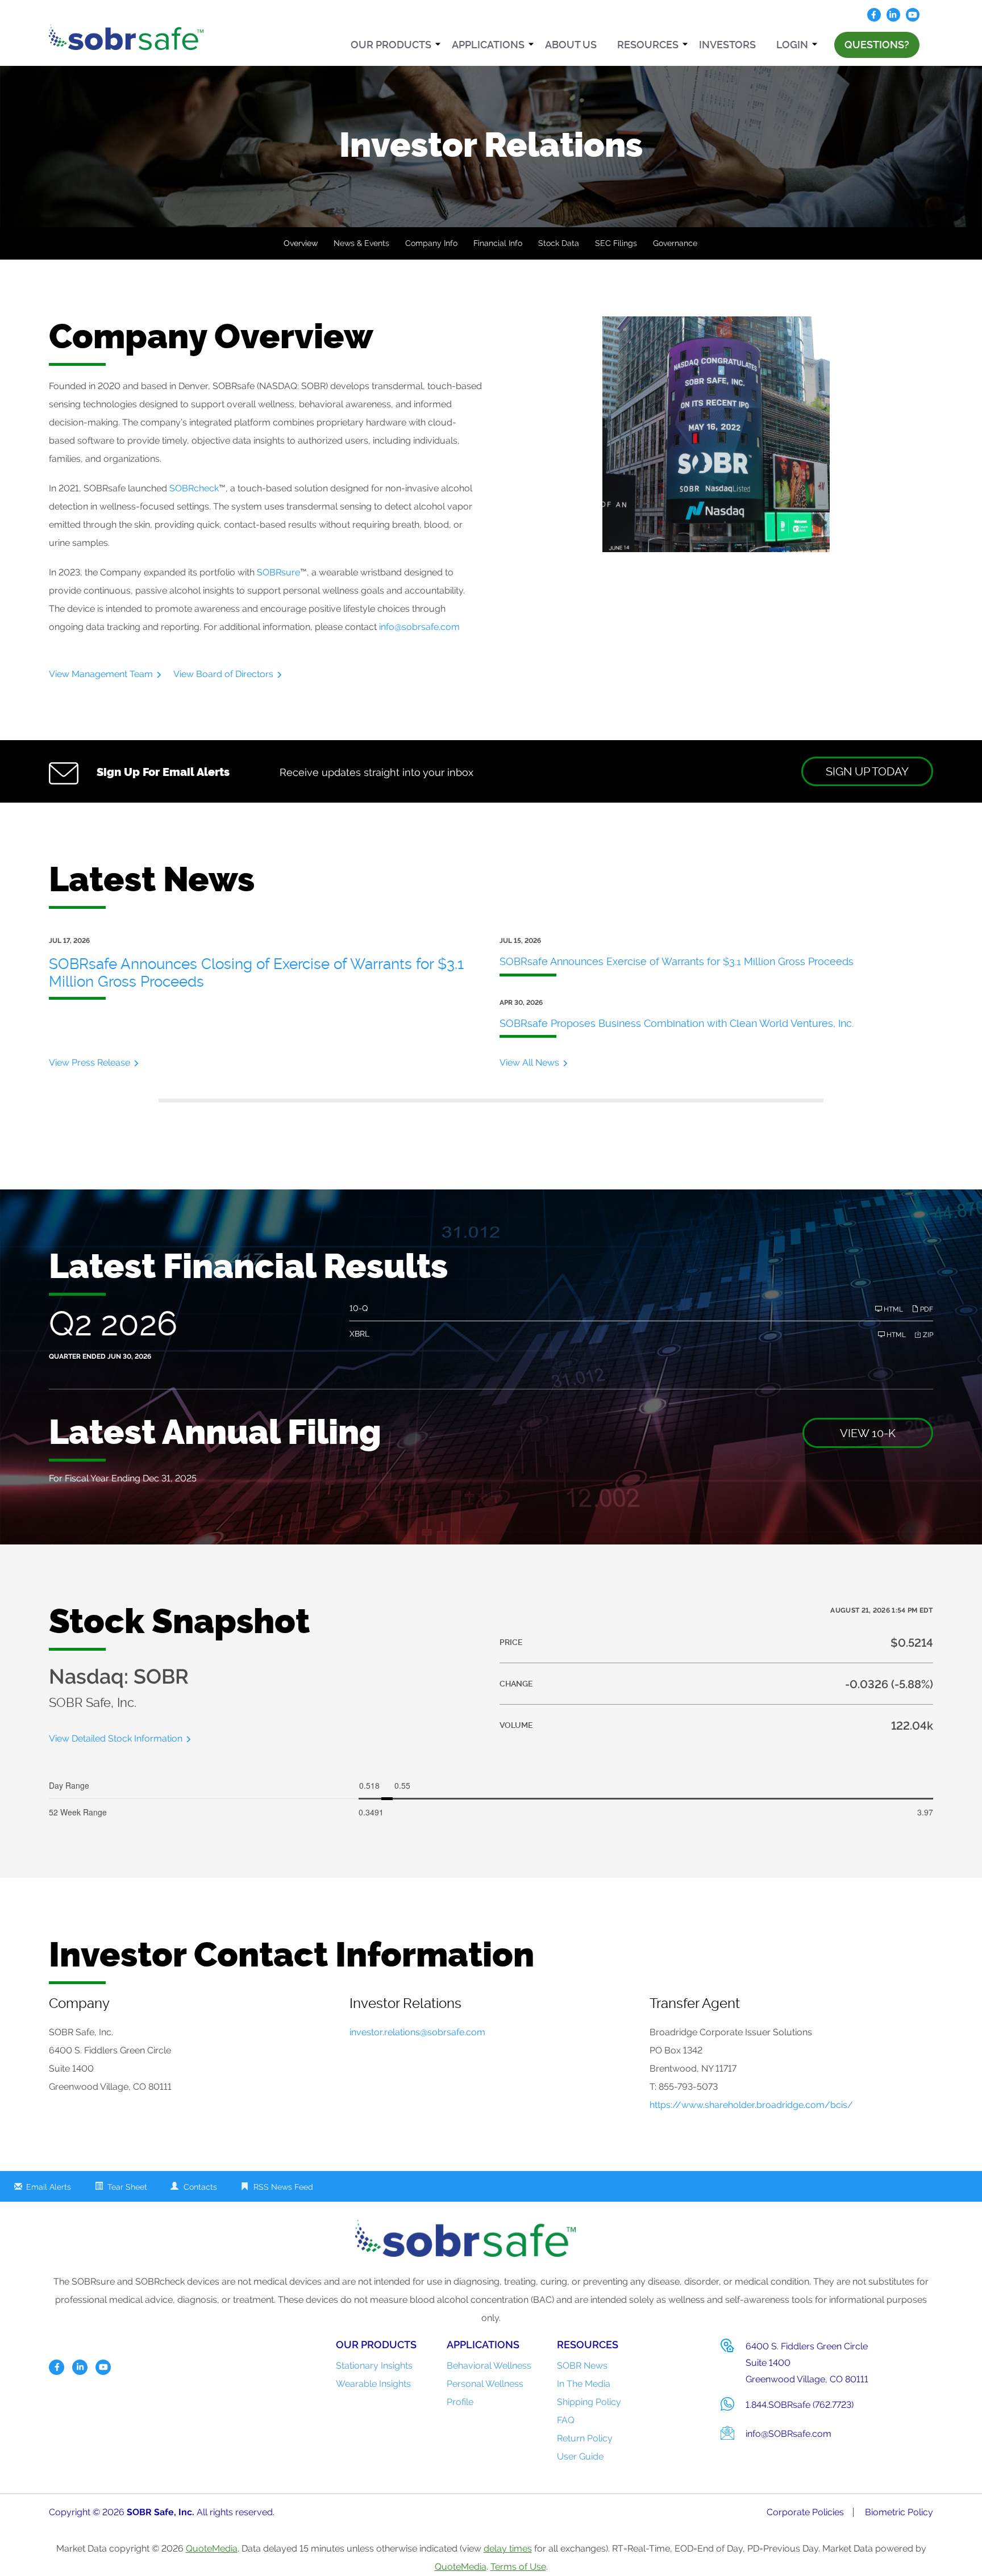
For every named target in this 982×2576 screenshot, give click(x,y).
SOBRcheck (194, 488)
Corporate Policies (805, 2512)
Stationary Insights (374, 2366)
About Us (571, 45)
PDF (926, 1309)
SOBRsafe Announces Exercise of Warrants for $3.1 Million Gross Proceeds (677, 961)
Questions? (877, 45)
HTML (892, 1309)
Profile (460, 2402)
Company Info (431, 243)
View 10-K (868, 1433)
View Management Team (101, 674)
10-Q (359, 1308)
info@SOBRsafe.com (788, 2434)
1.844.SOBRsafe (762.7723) (800, 2405)
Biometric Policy (899, 2512)
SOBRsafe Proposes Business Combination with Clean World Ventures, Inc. (677, 1023)
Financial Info (498, 243)
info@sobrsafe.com (419, 627)
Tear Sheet (127, 2187)
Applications (488, 45)
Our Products (391, 45)
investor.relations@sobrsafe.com (417, 2032)
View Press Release (90, 1062)
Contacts (200, 2187)
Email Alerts (49, 2187)
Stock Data (559, 243)
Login (792, 45)
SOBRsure (278, 572)
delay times (508, 2548)
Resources (648, 45)
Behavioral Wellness (489, 2366)
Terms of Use (518, 2567)
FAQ (566, 2420)
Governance (675, 243)
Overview (301, 243)
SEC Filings (616, 243)
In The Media (584, 2384)
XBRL (359, 1334)
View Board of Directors (223, 674)
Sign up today (867, 771)
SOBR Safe (150, 2512)
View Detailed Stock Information (116, 1738)
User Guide (580, 2456)
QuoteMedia (212, 2548)
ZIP (927, 1335)
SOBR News (582, 2366)
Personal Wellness (485, 2384)
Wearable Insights (373, 2384)
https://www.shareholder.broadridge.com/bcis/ (751, 2105)
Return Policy (585, 2438)
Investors (727, 45)
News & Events (361, 243)
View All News (529, 1062)
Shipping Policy (589, 2402)
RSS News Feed (283, 2187)
